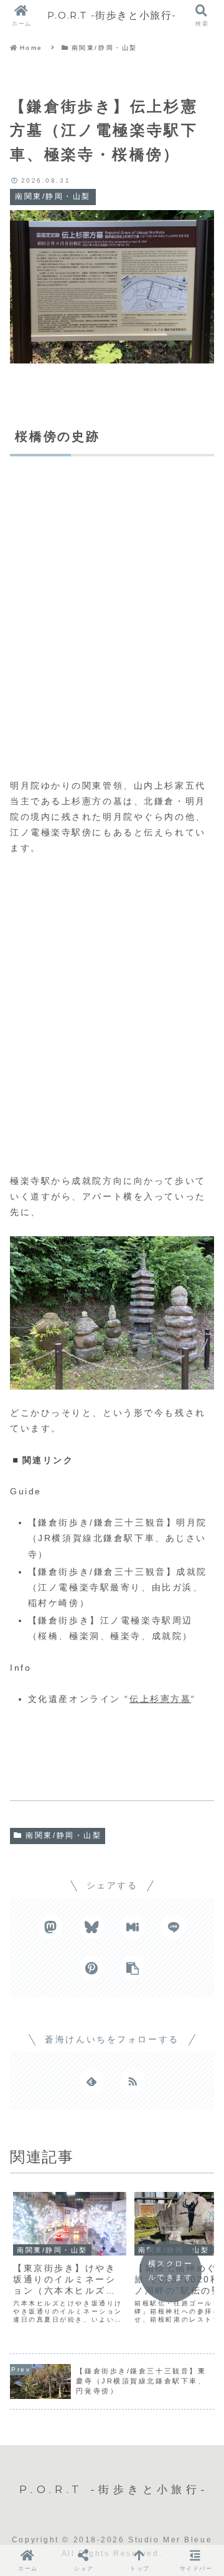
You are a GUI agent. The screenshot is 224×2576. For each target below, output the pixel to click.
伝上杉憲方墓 (160, 1699)
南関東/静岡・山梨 (63, 1835)
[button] (133, 1968)
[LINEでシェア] (174, 1927)
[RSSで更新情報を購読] (133, 2081)
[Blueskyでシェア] (91, 1927)
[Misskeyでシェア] (133, 1927)
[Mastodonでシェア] (50, 1927)
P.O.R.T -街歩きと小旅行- (112, 15)
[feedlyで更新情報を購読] (91, 2081)
